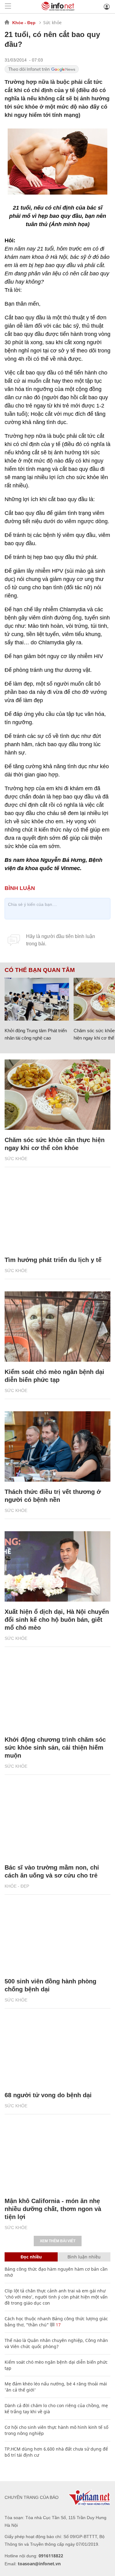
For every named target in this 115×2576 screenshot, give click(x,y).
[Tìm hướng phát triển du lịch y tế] (57, 1215)
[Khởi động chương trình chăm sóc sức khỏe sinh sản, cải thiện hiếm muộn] (57, 1694)
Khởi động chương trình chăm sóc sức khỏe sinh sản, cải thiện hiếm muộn (55, 1748)
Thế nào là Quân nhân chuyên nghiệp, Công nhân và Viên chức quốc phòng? (56, 2343)
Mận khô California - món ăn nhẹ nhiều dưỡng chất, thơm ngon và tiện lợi (53, 2209)
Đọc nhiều (31, 2257)
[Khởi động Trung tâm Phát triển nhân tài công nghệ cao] (37, 999)
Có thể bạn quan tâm (40, 970)
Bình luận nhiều (84, 2257)
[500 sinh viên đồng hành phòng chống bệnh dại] (57, 1936)
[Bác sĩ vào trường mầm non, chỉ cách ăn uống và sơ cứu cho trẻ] (57, 1822)
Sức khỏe (52, 22)
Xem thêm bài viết (58, 2241)
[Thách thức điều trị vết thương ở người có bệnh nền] (57, 1446)
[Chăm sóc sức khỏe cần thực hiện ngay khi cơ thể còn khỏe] (57, 1095)
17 (58, 2325)
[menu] (8, 7)
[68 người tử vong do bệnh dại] (57, 2050)
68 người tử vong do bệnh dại (48, 2095)
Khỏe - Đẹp (24, 23)
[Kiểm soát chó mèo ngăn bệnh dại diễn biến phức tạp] (57, 1327)
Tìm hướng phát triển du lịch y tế (53, 1260)
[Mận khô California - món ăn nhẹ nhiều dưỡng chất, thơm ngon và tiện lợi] (57, 2156)
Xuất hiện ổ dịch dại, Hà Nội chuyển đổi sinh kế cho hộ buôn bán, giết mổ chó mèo (57, 1620)
